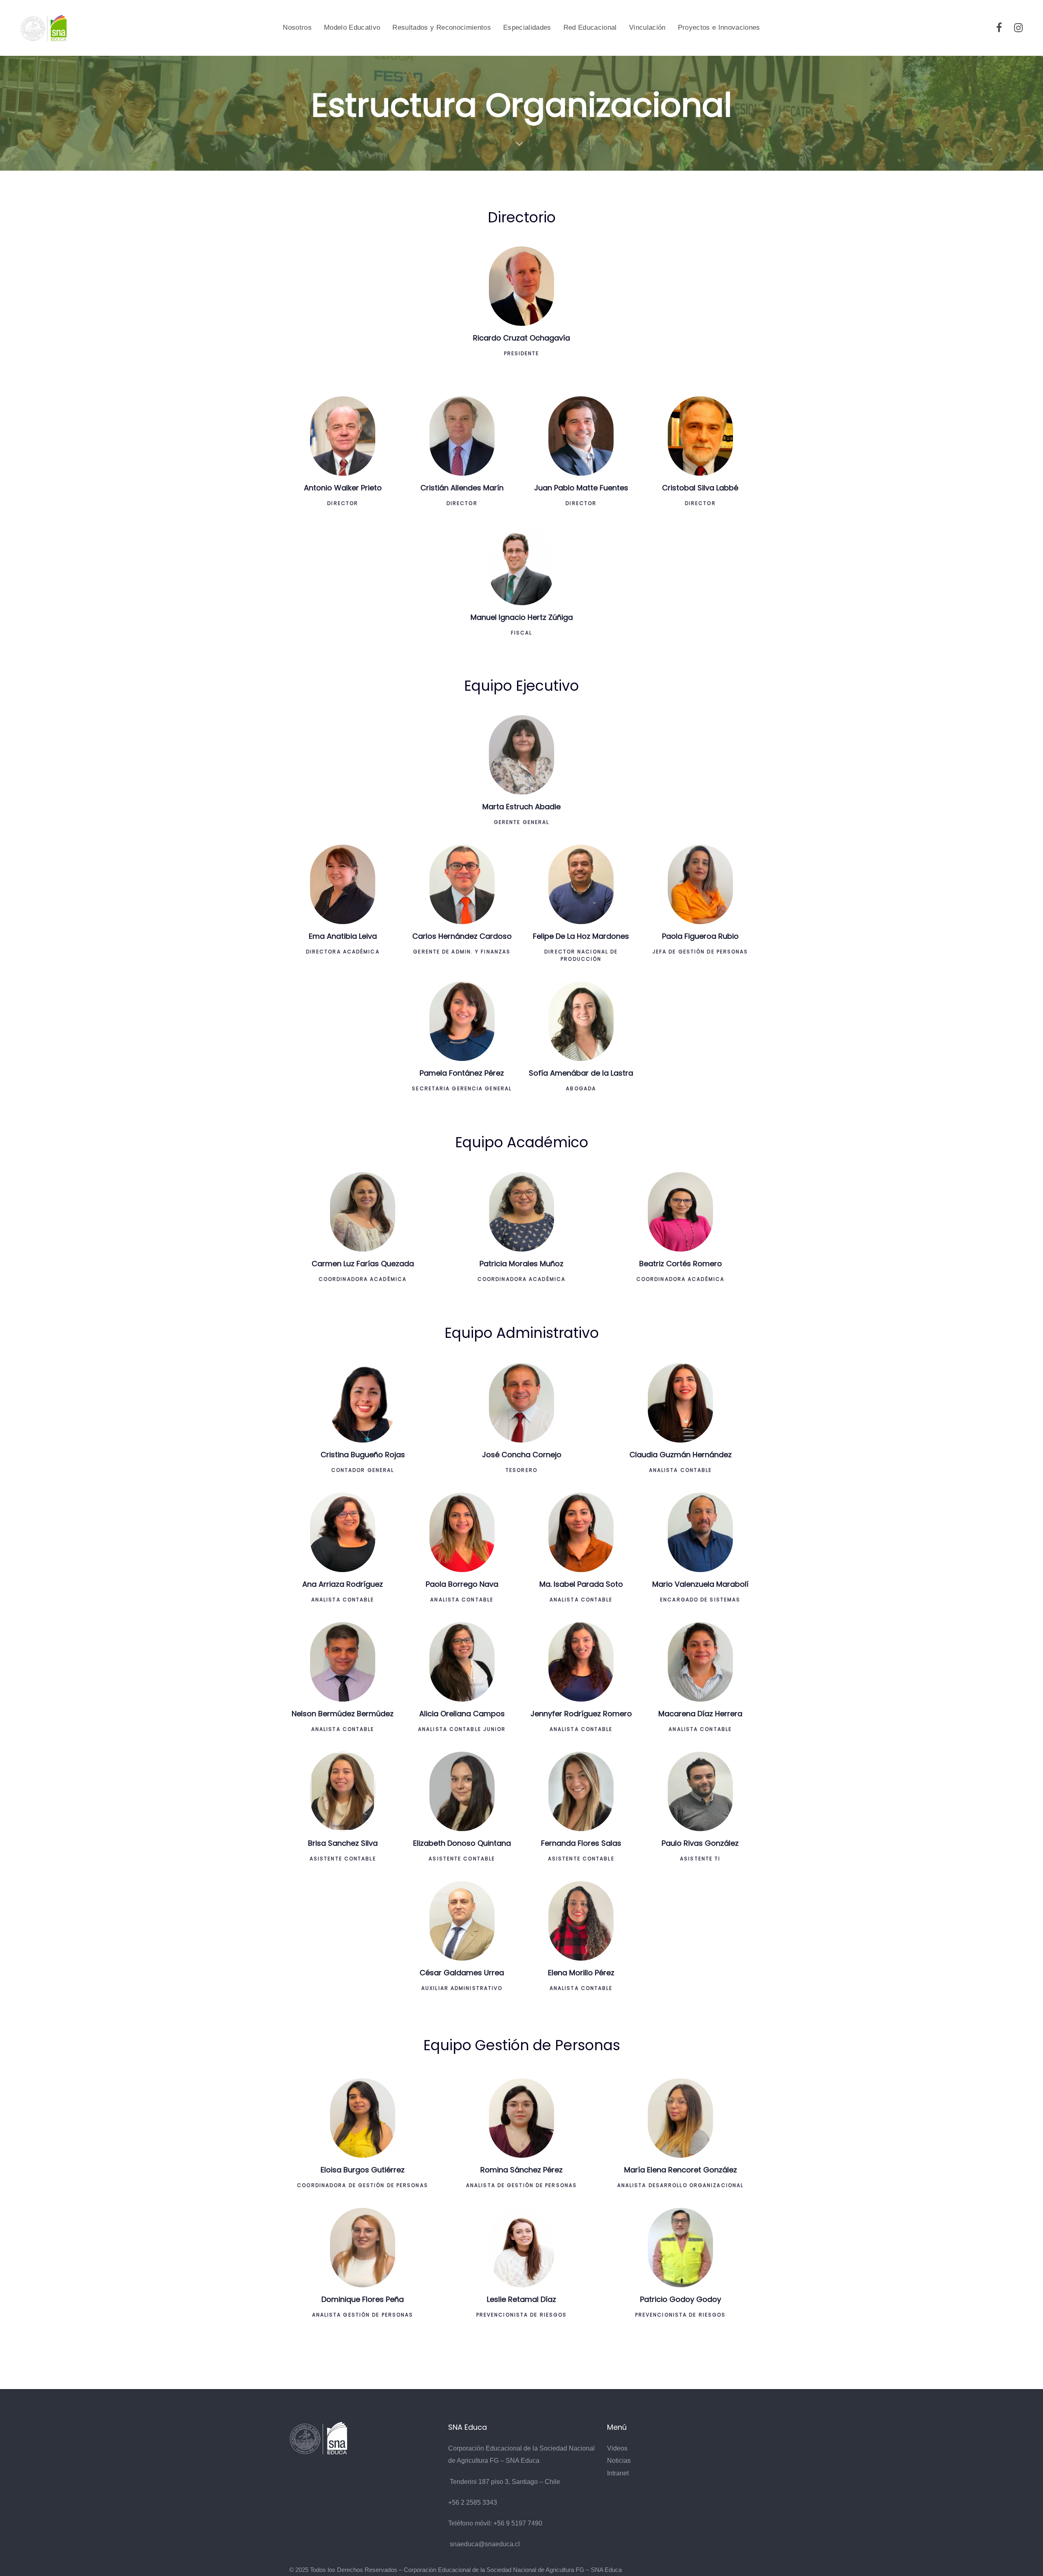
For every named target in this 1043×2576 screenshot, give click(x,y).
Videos (617, 2448)
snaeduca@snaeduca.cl (485, 2544)
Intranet (618, 2473)
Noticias (619, 2461)
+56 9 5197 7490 (518, 2523)
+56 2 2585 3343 (473, 2502)
